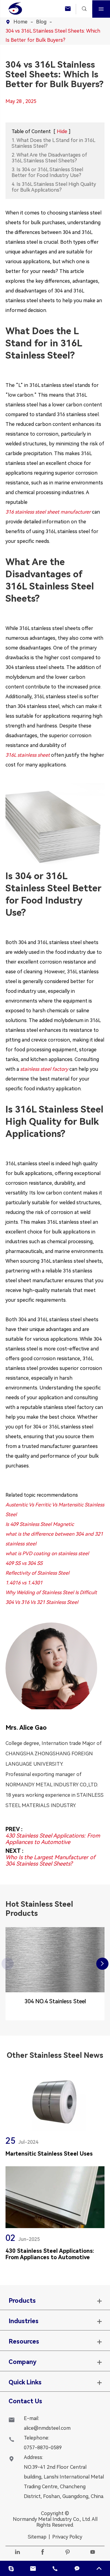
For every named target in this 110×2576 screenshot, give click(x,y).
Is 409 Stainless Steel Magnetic (40, 1524)
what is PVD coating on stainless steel (47, 1553)
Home (20, 22)
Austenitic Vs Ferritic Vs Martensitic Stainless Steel (55, 1510)
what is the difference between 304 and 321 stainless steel (54, 1539)
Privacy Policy (67, 2537)
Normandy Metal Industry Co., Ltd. (52, 2519)
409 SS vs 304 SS (24, 1563)
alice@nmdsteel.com (47, 2428)
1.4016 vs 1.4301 (24, 1583)
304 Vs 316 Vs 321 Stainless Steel (42, 1602)
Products (22, 2301)
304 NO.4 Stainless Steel (55, 2001)
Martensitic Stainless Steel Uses (49, 2154)
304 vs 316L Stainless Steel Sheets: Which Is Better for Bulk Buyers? (53, 35)
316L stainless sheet (28, 755)
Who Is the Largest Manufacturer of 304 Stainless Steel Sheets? (50, 1860)
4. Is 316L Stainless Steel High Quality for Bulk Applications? (54, 187)
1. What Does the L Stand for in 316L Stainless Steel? (53, 143)
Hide (62, 131)
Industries (24, 2321)
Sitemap (37, 2537)
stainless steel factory (44, 1069)
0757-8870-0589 (43, 2448)
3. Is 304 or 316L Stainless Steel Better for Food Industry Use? (47, 172)
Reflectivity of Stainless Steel (37, 1573)
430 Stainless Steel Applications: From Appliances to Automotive (53, 1839)
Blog (41, 22)
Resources (24, 2341)
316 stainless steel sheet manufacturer (48, 512)
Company (22, 2362)
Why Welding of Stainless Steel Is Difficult (51, 1592)
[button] (102, 1964)
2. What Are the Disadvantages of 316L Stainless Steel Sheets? (49, 158)
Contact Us (25, 2401)
